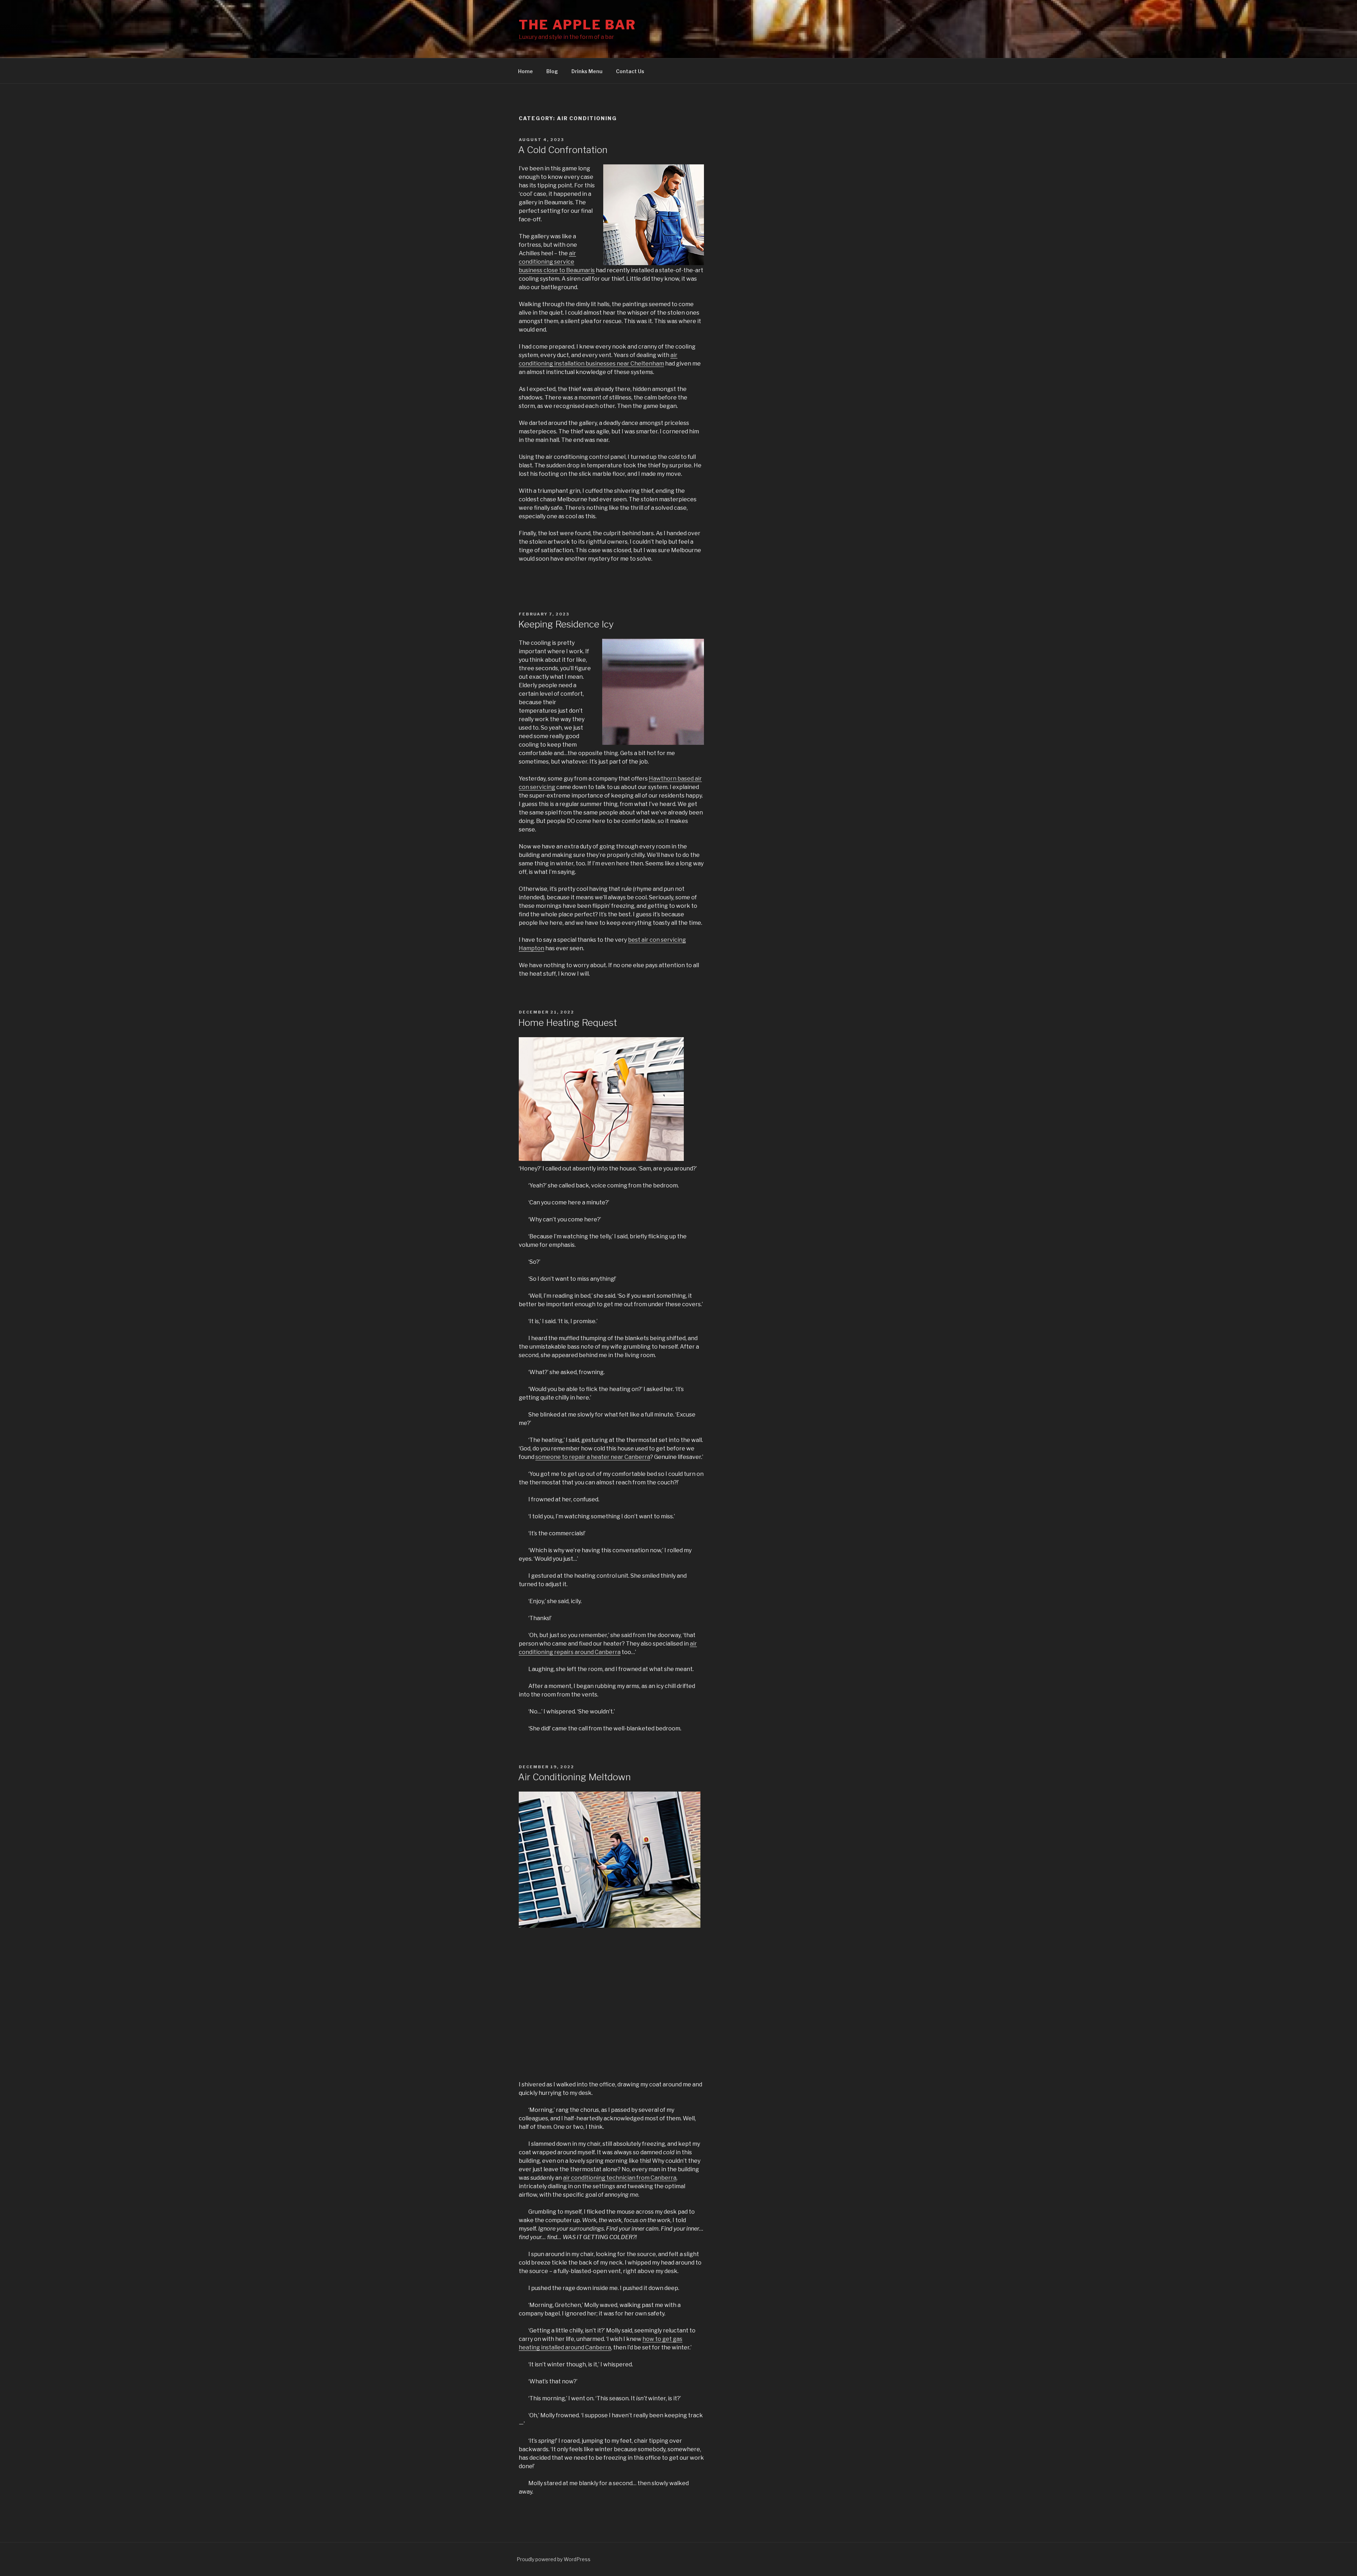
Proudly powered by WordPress (554, 2559)
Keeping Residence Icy (566, 624)
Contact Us (630, 71)
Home (525, 71)
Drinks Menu (587, 71)
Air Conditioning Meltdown (574, 1777)
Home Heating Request (568, 1023)
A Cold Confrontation (563, 150)
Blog (552, 71)
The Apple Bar (577, 25)
